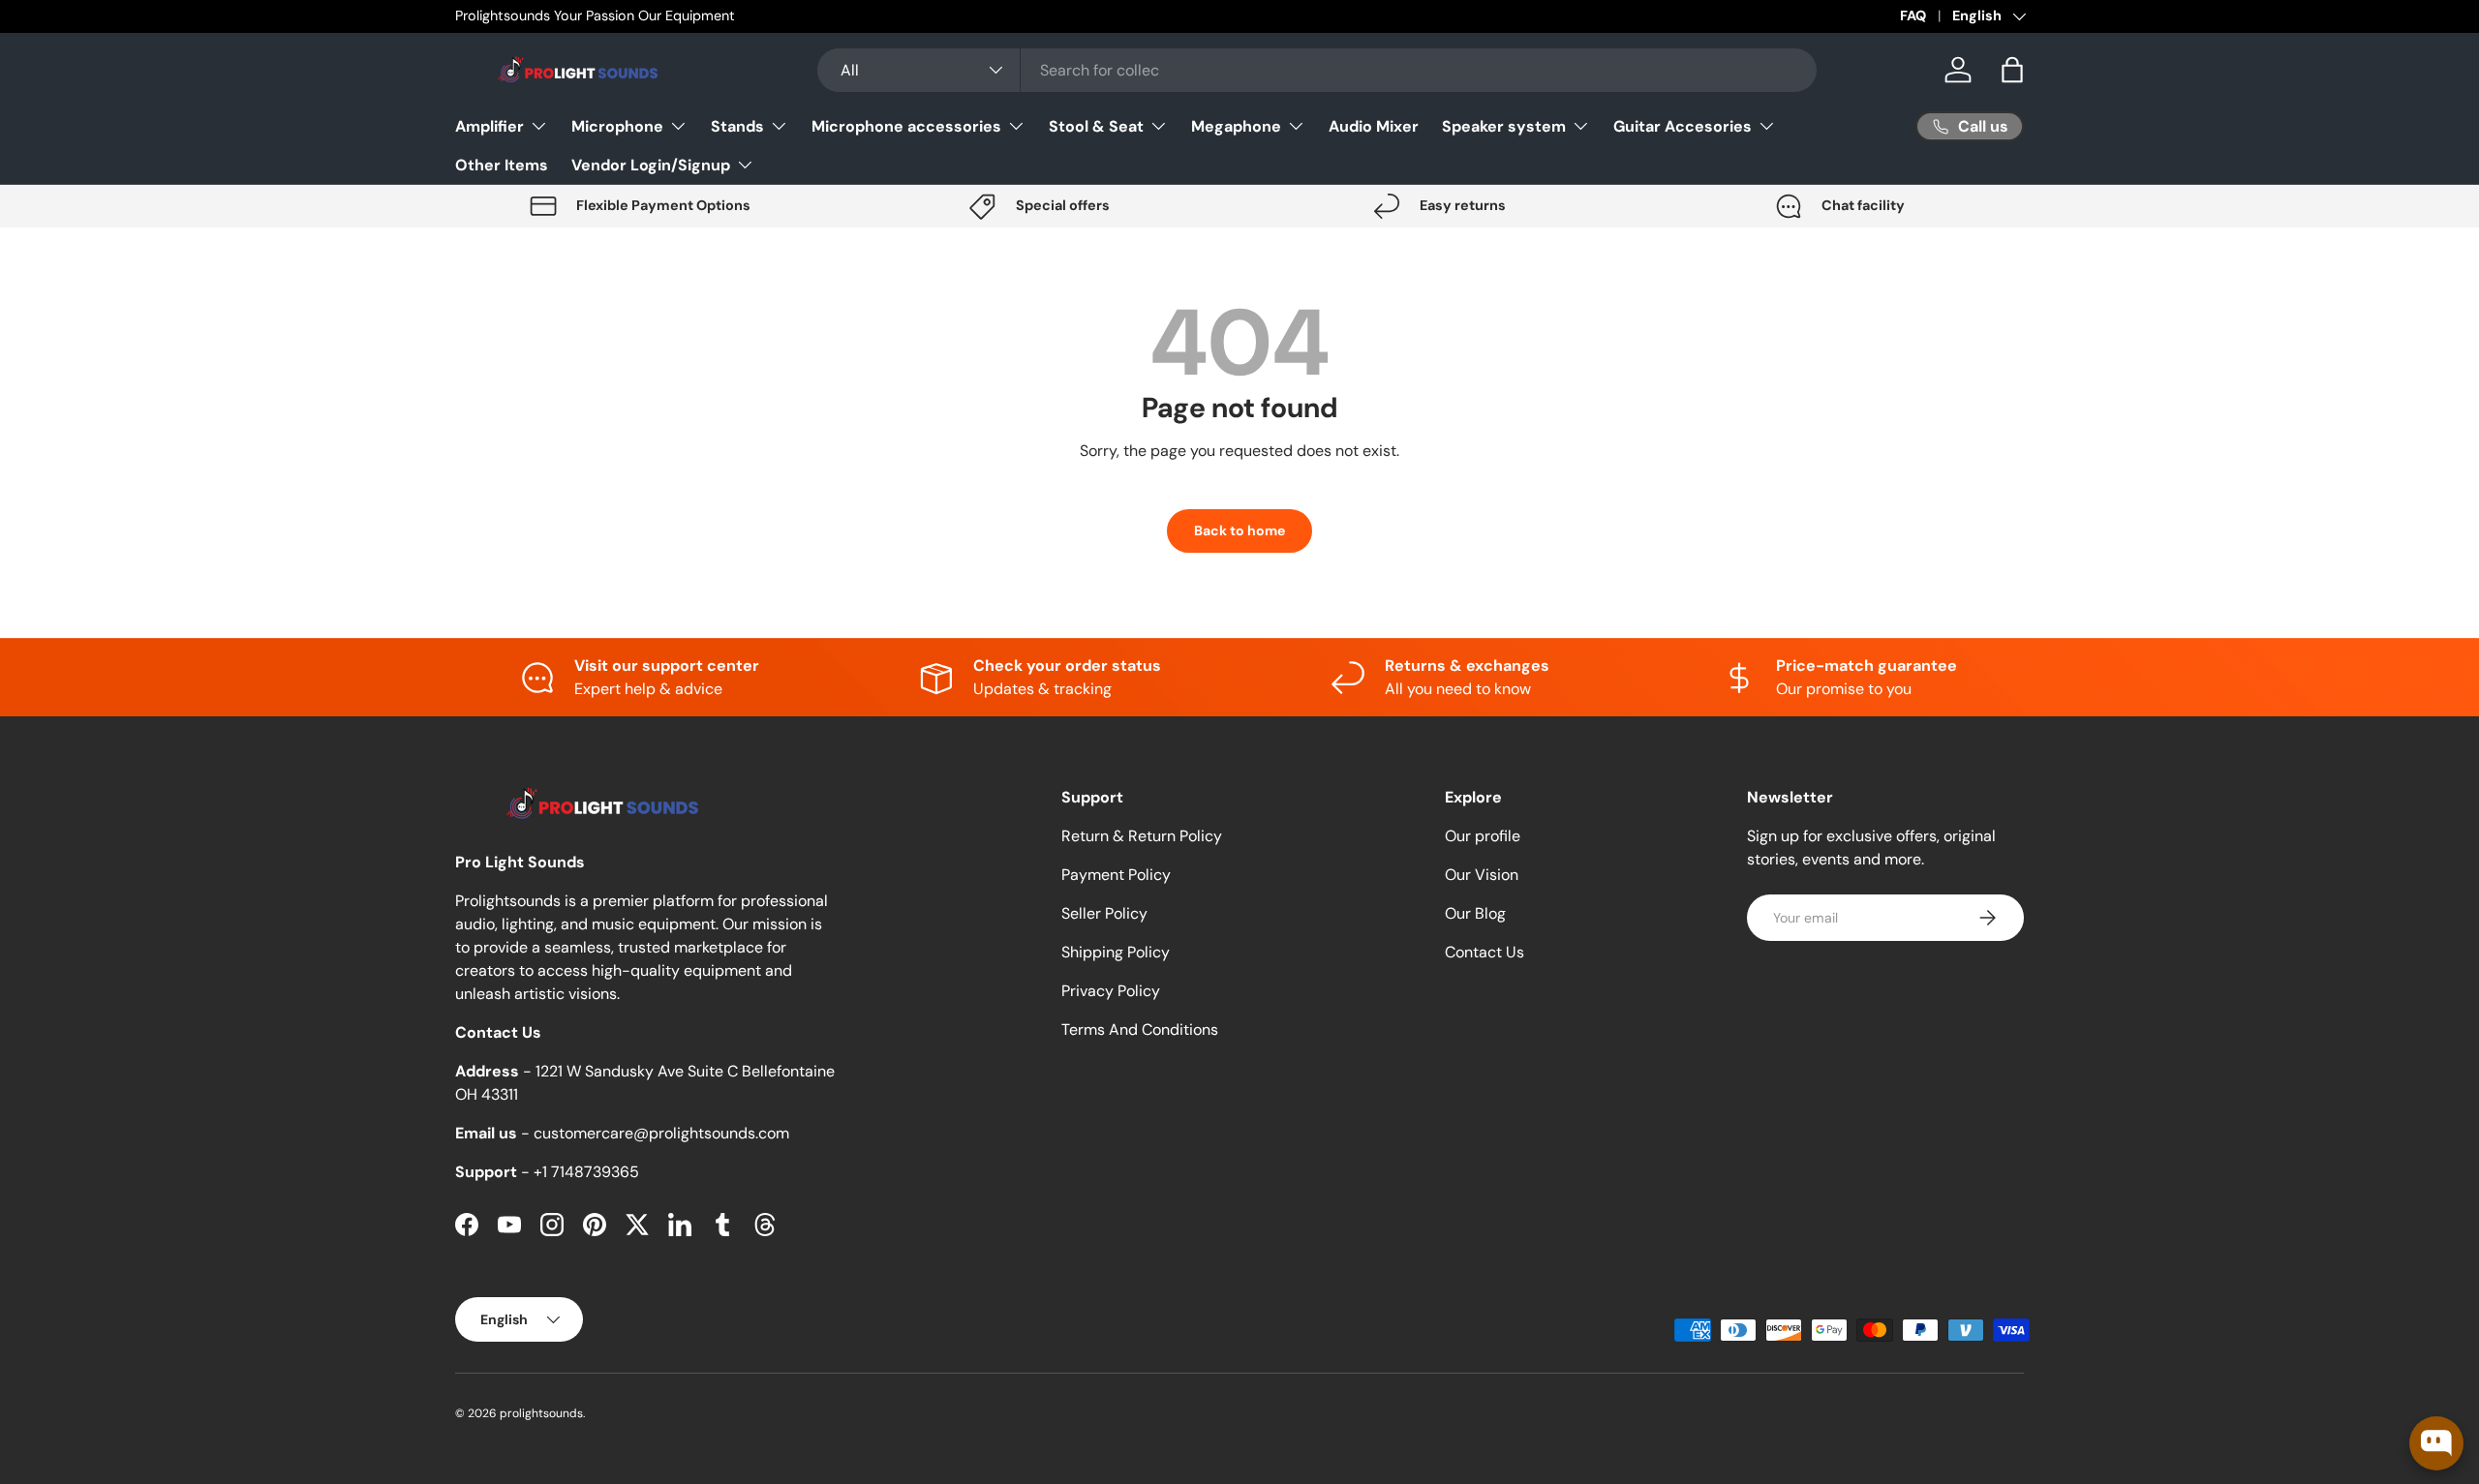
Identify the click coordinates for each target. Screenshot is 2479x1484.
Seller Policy (1104, 913)
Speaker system (1504, 125)
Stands (737, 125)
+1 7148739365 (586, 1172)
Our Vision (1482, 875)
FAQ (1913, 15)
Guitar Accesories (1683, 125)
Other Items (502, 164)
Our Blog (1475, 913)
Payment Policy (1116, 875)
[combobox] (1317, 70)
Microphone (617, 125)
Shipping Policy (1116, 952)
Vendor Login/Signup (651, 164)
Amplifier (490, 125)
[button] (2012, 70)
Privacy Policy (1111, 991)
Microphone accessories (906, 125)
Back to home (1239, 530)
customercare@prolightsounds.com (661, 1133)
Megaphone (1236, 125)
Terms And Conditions (1140, 1030)
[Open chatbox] (2436, 1443)
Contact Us (1484, 952)
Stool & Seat (1096, 125)
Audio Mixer (1374, 125)
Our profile (1483, 836)
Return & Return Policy (1142, 836)
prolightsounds (541, 1413)
